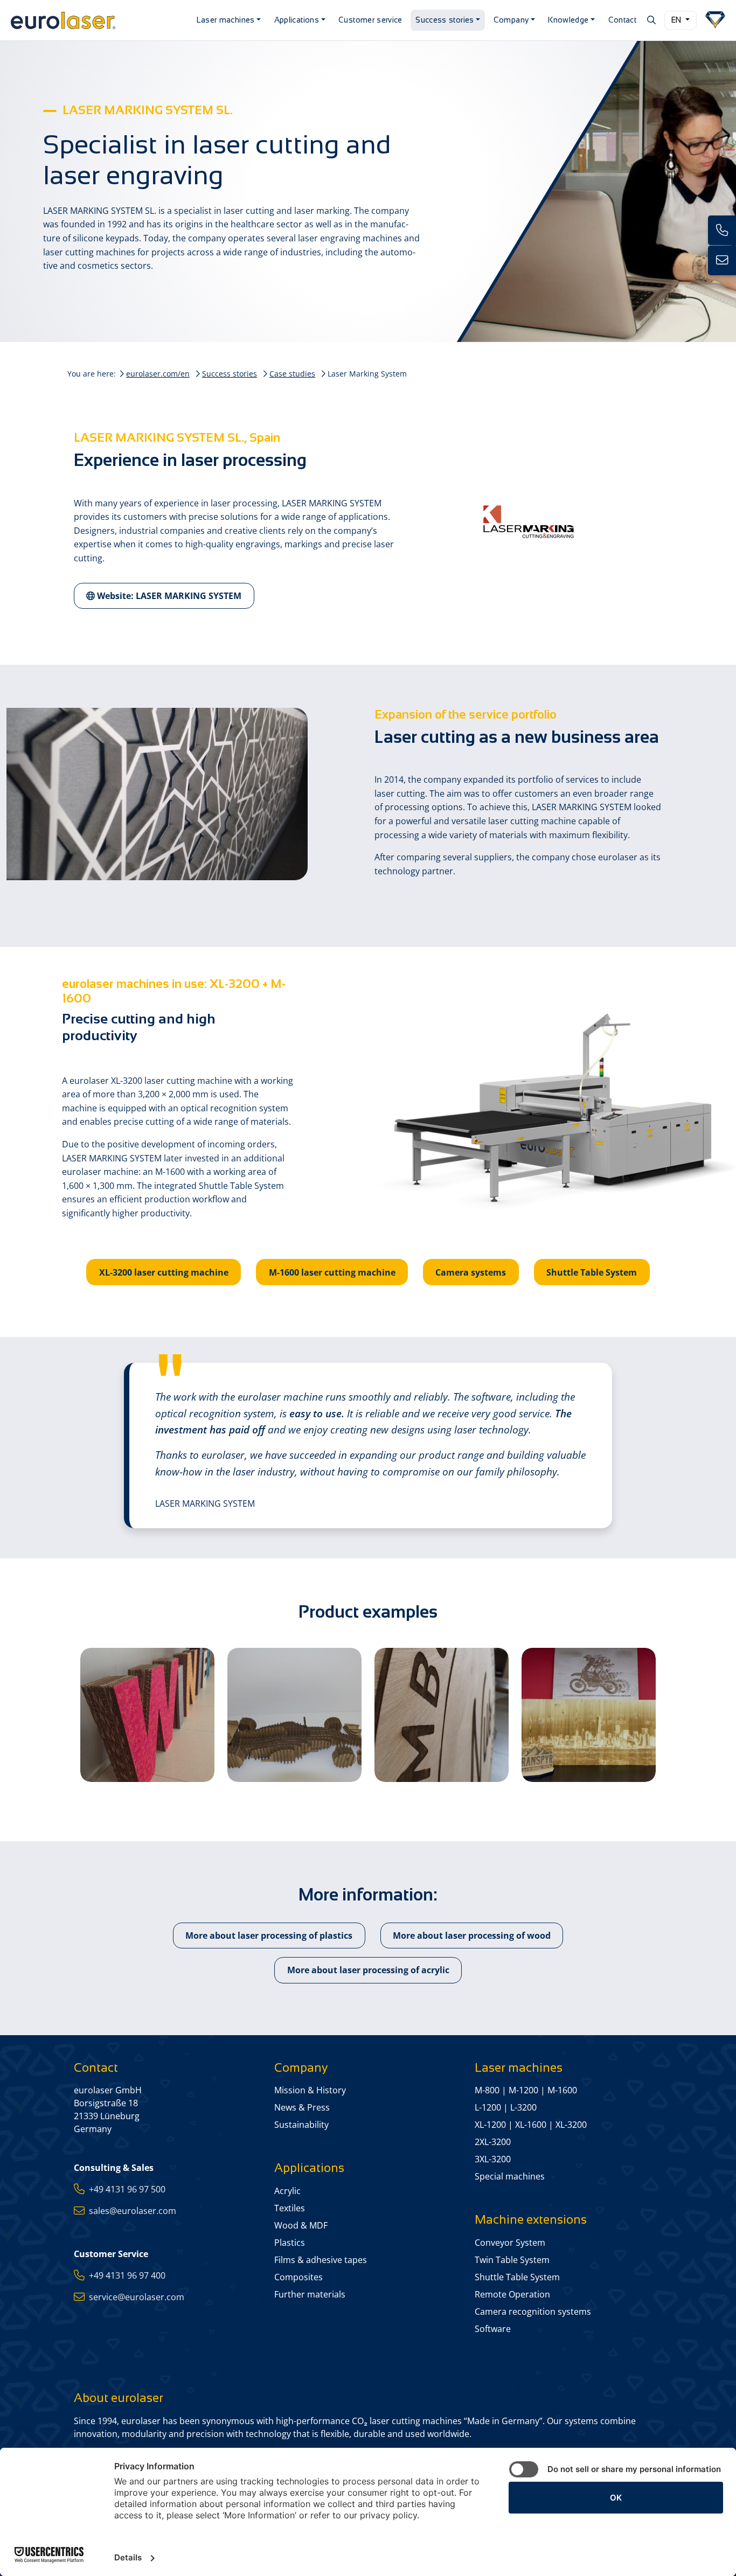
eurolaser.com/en (158, 374)
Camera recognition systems (533, 2312)
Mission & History (310, 2090)
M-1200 (523, 2090)
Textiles (290, 2208)
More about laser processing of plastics (269, 1936)
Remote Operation (512, 2294)
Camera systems (471, 1272)
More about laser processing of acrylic (368, 1970)
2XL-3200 (493, 2142)
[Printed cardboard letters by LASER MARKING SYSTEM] (147, 1715)
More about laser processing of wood (472, 1936)
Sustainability (301, 2125)
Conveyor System (510, 2243)
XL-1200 (490, 2125)
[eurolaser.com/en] (97, 20)
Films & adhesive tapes (321, 2260)
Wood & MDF (301, 2225)
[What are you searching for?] (651, 20)
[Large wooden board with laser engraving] (442, 1715)
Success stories (445, 20)
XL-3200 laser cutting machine (164, 1272)
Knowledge (568, 20)
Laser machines (226, 20)
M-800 (487, 2090)
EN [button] (677, 20)
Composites (298, 2277)
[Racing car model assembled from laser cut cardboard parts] (294, 1715)
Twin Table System (512, 2260)
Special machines (510, 2176)
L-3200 (523, 2107)
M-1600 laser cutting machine (332, 1272)
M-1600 (562, 2090)
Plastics (290, 2243)
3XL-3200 (493, 2159)
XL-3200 (571, 2125)
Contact (623, 20)
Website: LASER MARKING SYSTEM (168, 596)
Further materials (310, 2294)
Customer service (370, 20)
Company (511, 20)
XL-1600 (531, 2125)
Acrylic (287, 2191)
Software (493, 2329)
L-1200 (488, 2107)
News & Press (302, 2107)
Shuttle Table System (592, 1272)
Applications (297, 20)
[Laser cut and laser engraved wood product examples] (589, 1715)
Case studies (292, 374)
